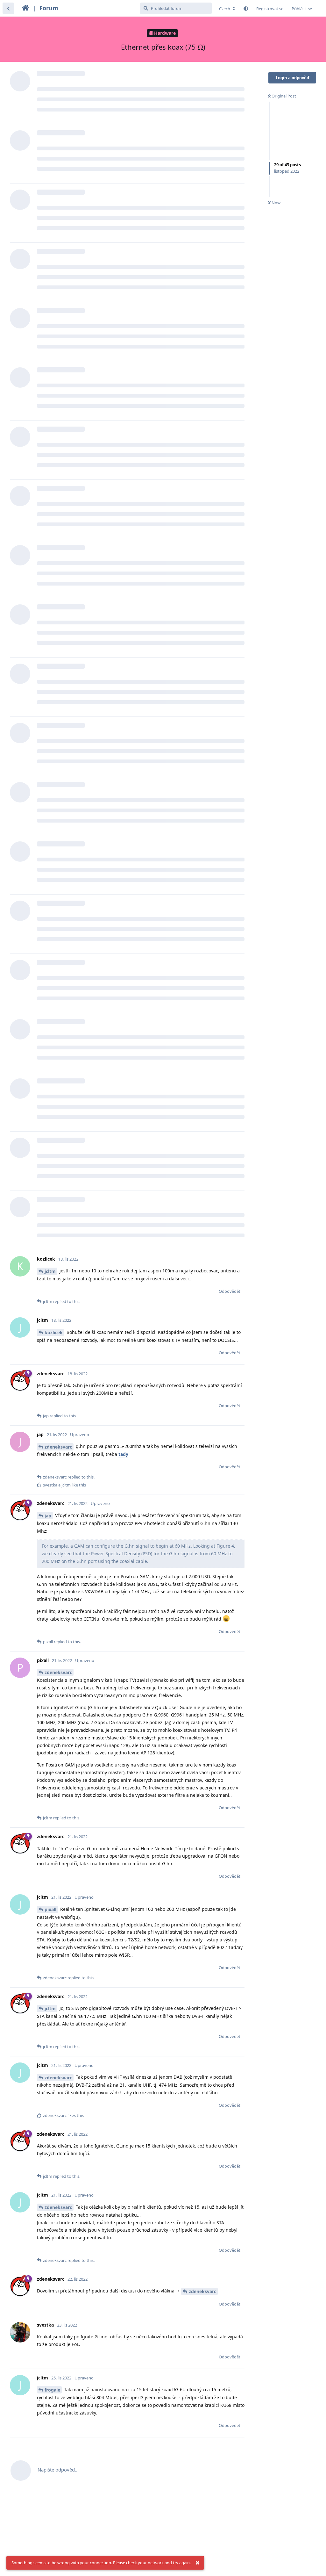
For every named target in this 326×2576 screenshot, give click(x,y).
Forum (49, 8)
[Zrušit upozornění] (197, 2563)
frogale (52, 2390)
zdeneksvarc (58, 1447)
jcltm (50, 1271)
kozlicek (54, 1332)
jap (48, 1516)
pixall (50, 1909)
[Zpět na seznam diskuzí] (8, 8)
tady (123, 1454)
